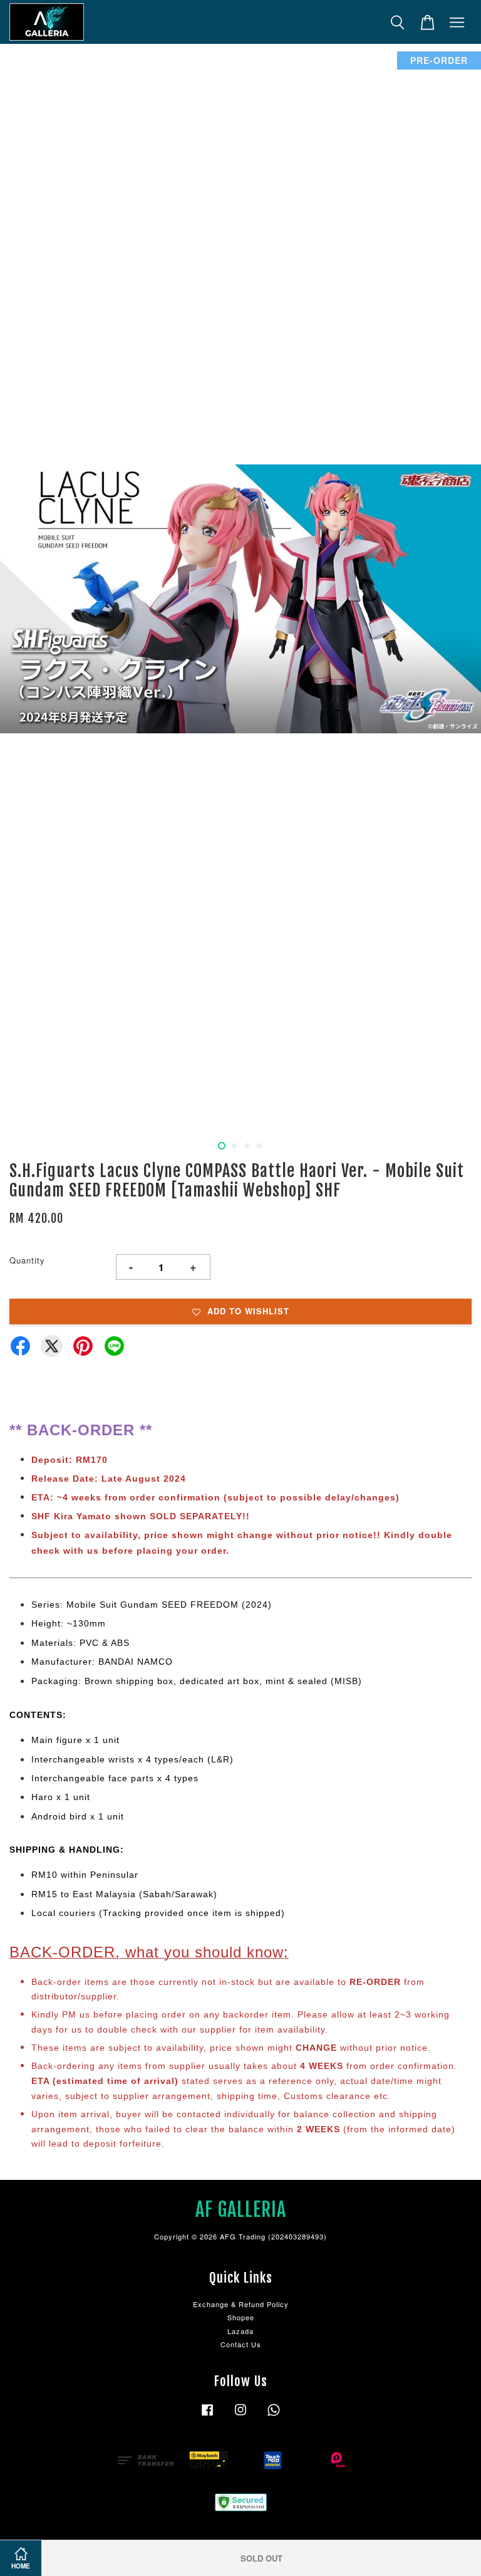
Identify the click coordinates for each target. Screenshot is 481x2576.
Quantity (27, 1260)
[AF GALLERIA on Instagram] (240, 2416)
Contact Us (241, 2344)
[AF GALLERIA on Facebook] (207, 2416)
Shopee (241, 2317)
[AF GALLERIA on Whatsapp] (274, 2416)
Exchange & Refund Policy (241, 2304)
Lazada (240, 2331)
